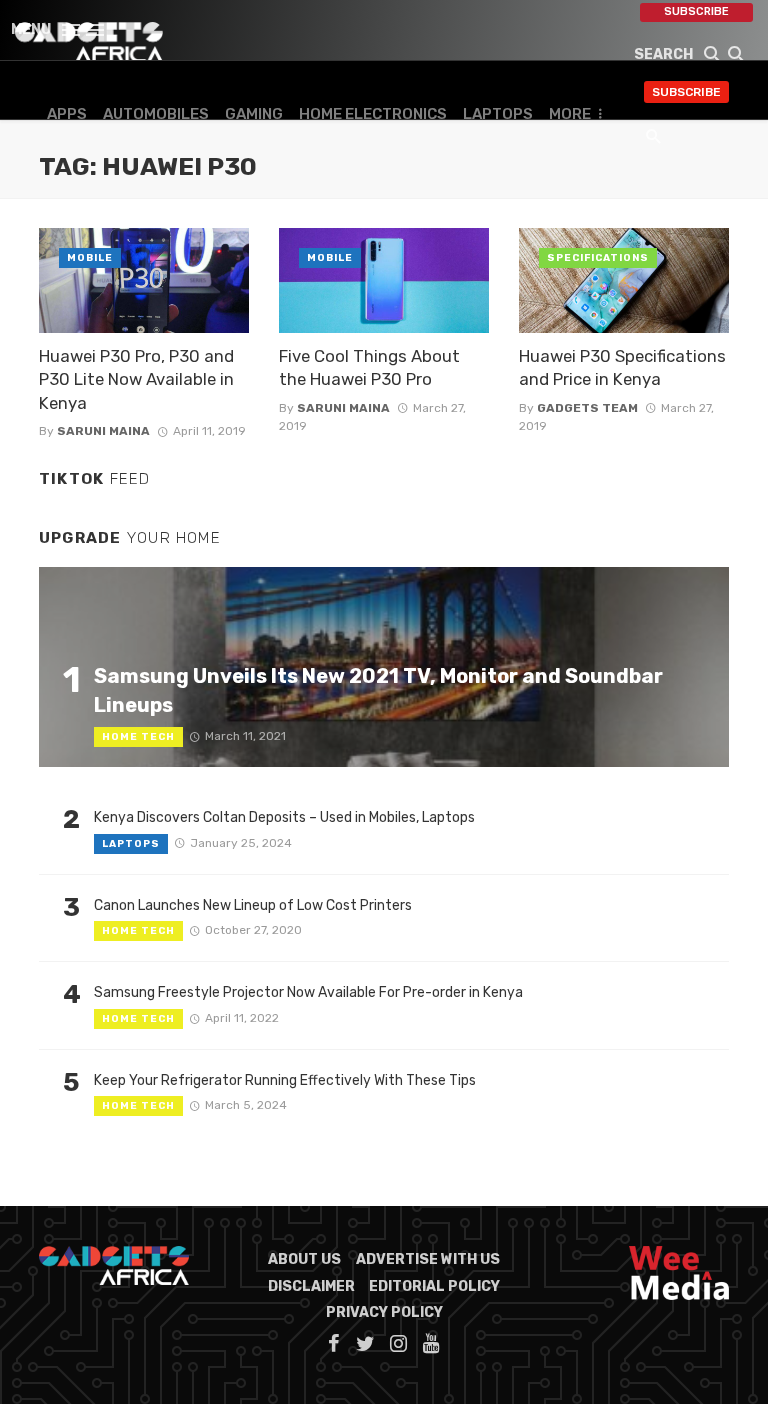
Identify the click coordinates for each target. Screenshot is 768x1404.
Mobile (90, 258)
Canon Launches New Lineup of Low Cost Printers (253, 905)
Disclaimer (311, 1286)
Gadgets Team (587, 408)
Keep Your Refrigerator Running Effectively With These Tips (285, 1080)
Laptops (498, 114)
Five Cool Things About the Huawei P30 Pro (369, 368)
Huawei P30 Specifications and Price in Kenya (622, 368)
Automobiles (156, 114)
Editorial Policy (434, 1286)
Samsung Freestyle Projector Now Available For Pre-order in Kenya (308, 992)
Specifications (598, 258)
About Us (304, 1259)
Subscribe (696, 11)
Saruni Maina (103, 431)
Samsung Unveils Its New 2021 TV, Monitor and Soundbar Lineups (378, 690)
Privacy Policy (384, 1312)
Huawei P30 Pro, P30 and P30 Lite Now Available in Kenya (136, 379)
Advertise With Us (428, 1259)
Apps (67, 114)
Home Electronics (373, 114)
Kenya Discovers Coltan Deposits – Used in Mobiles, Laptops (284, 817)
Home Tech (138, 737)
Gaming (254, 114)
